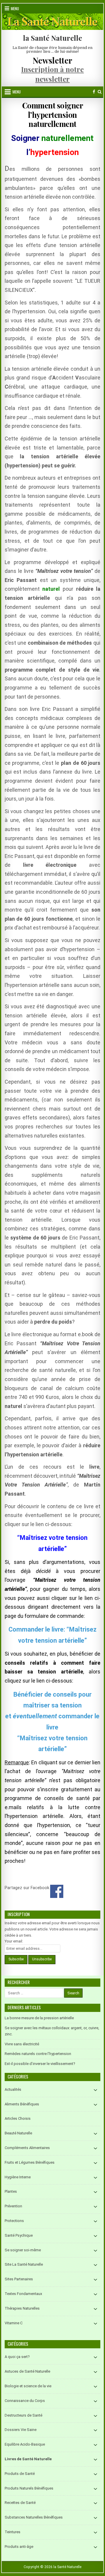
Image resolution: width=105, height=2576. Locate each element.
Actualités (13, 2089)
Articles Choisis (18, 2118)
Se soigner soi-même (23, 2250)
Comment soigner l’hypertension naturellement (53, 114)
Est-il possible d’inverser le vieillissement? (40, 2064)
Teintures (13, 2532)
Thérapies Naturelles (22, 2308)
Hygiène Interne (18, 2177)
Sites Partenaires (19, 2279)
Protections (14, 2221)
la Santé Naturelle (52, 38)
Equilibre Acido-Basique (25, 2444)
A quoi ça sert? (17, 2357)
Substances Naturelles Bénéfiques (34, 2517)
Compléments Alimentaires (27, 2148)
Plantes (11, 2191)
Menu (15, 8)
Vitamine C (14, 2323)
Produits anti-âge (19, 2547)
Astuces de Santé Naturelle (27, 2371)
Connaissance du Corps (25, 2401)
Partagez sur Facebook (57, 1891)
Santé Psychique (19, 2235)
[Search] (100, 92)
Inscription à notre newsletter (52, 74)
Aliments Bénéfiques (22, 2104)
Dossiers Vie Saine (21, 2430)
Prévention (13, 2206)
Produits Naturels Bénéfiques (29, 2488)
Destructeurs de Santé (23, 2415)
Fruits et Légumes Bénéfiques (30, 2162)
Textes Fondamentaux (23, 2294)
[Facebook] (94, 92)
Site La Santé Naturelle (24, 2264)
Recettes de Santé (20, 2503)
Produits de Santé (20, 2474)
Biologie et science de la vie (28, 2386)
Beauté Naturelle (18, 2133)
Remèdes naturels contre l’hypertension (38, 2054)
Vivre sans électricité (22, 2044)
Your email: (14, 1941)
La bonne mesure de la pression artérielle (39, 2018)
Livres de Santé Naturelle (28, 2459)
